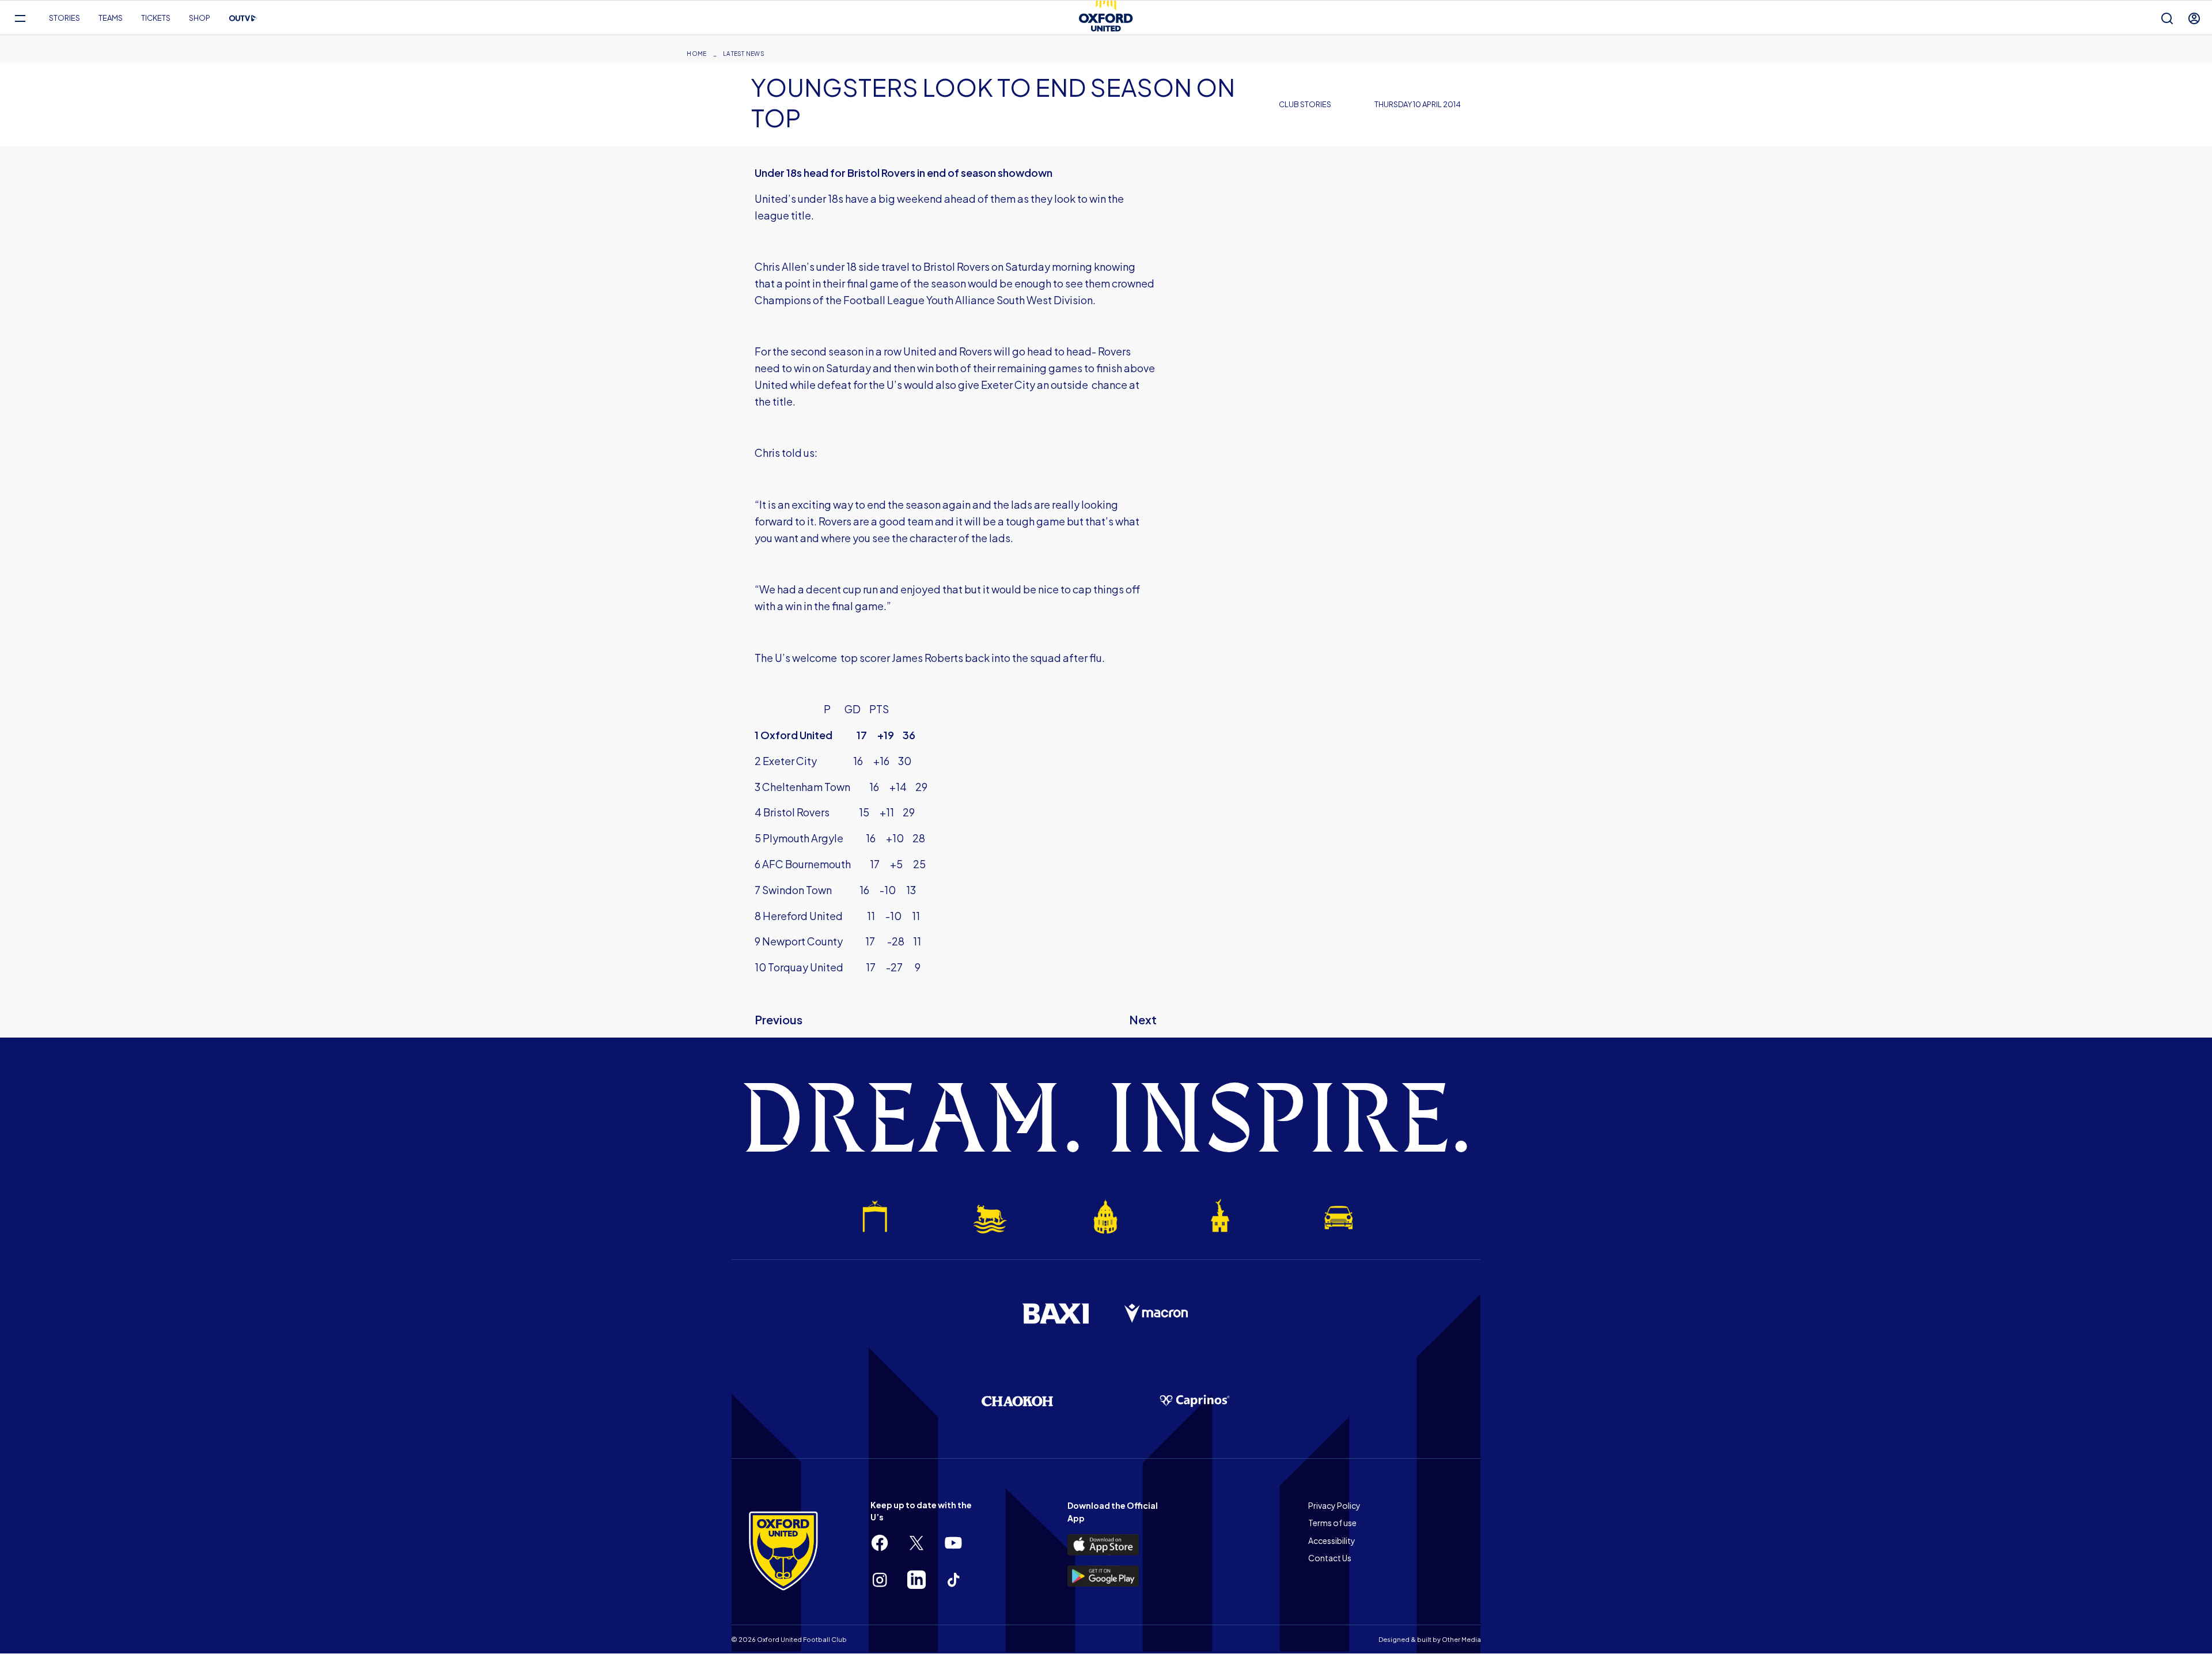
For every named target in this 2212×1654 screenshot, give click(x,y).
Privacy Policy (1334, 1505)
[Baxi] (1055, 1314)
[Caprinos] (1195, 1401)
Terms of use (1332, 1523)
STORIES (65, 18)
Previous (779, 1019)
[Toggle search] (2167, 18)
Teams (111, 18)
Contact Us (1330, 1558)
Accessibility (1332, 1541)
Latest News (744, 54)
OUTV (243, 18)
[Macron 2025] (1157, 1314)
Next (1143, 1019)
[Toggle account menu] (2194, 18)
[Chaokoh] (1017, 1401)
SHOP (200, 18)
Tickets (156, 18)
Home (696, 54)
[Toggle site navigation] (20, 18)
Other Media (1461, 1639)
